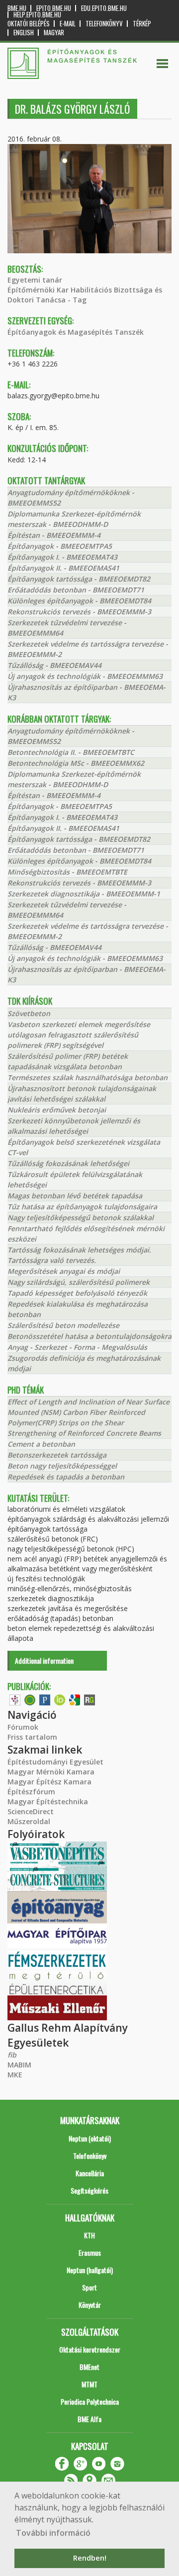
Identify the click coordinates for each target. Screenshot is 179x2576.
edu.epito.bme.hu (104, 8)
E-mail (68, 24)
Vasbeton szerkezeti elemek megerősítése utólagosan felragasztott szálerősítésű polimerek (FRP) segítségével (79, 1035)
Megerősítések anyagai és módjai (64, 1271)
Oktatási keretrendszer (90, 2349)
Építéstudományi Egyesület (55, 1762)
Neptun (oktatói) (90, 2138)
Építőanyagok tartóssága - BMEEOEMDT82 (79, 579)
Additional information (44, 1660)
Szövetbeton (29, 1013)
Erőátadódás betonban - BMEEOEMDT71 (76, 590)
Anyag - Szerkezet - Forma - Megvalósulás (77, 1347)
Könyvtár (90, 2305)
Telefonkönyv (104, 24)
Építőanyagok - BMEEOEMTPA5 (60, 546)
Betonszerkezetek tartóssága (57, 1455)
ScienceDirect (31, 1811)
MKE (15, 2075)
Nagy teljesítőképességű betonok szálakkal (81, 1217)
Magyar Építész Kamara (49, 1782)
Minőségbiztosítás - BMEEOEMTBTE (67, 872)
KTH (89, 2235)
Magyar (54, 33)
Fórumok (23, 1727)
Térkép (142, 24)
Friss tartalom (32, 1737)
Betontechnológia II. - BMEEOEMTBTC (71, 752)
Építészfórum (31, 1792)
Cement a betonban (41, 1444)
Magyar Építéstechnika (48, 1802)
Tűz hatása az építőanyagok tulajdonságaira (82, 1207)
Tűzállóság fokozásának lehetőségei (68, 1163)
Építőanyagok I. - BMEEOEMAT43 (62, 557)
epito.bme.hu (54, 8)
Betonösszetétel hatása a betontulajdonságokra (89, 1336)
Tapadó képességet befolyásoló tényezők (77, 1293)
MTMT (89, 2384)
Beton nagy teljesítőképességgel (62, 1466)
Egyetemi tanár (35, 280)
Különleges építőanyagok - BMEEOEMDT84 (79, 601)
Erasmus (90, 2252)
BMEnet (89, 2367)
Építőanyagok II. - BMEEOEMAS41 (63, 568)
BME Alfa (89, 2419)
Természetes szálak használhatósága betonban (88, 1077)
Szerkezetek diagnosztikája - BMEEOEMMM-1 (84, 894)
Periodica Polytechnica (90, 2401)
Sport (89, 2287)
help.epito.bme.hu (37, 15)
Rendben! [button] (90, 2558)
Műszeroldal (29, 1821)
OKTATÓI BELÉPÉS (29, 24)
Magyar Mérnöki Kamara (51, 1772)
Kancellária (90, 2173)
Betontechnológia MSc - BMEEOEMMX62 (76, 763)
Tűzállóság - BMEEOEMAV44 (54, 665)
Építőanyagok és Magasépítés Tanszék (76, 332)
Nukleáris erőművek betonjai (57, 1110)
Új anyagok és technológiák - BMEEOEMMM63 (85, 676)
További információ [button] (53, 2533)
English (24, 33)
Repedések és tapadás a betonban (66, 1477)
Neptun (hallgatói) (90, 2270)
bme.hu (17, 8)
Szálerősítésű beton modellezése (63, 1325)
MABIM (19, 2065)
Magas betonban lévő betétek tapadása (75, 1196)
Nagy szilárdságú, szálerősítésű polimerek (79, 1282)
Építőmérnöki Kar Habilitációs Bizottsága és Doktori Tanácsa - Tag (85, 295)
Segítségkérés (89, 2190)
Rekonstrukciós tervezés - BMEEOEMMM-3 (79, 612)
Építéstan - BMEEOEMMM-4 (54, 535)
